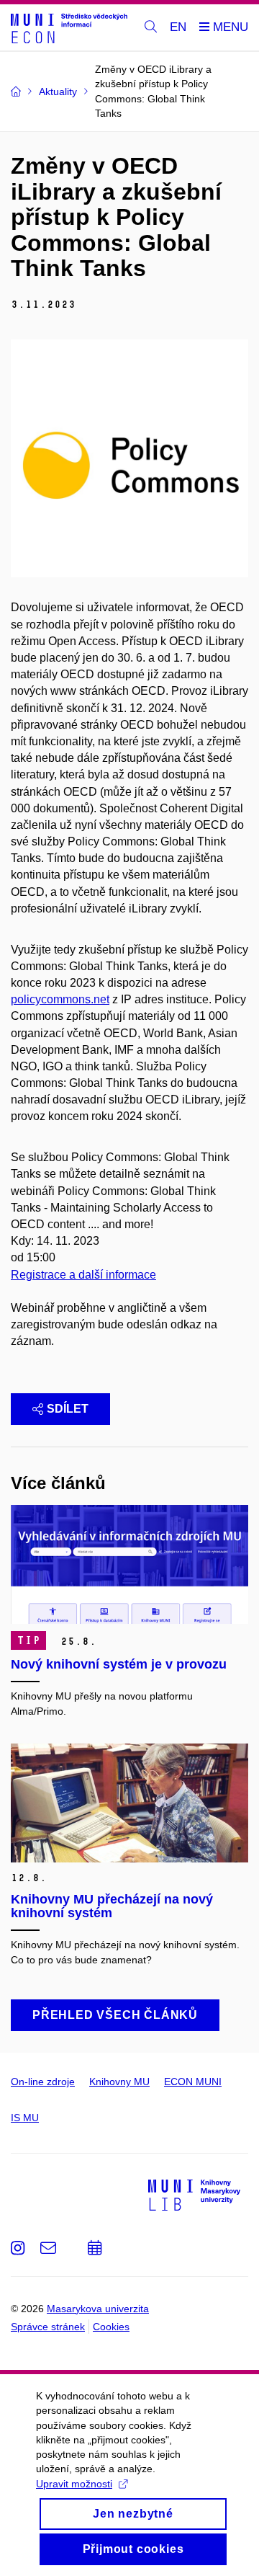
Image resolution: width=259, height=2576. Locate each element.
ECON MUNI (193, 2082)
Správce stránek (48, 2327)
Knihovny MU (119, 2082)
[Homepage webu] (69, 28)
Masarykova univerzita (98, 2309)
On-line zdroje (43, 2082)
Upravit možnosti (74, 2484)
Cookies (111, 2327)
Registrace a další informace (83, 1275)
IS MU (25, 2118)
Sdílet (68, 1409)
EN (178, 27)
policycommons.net (60, 999)
